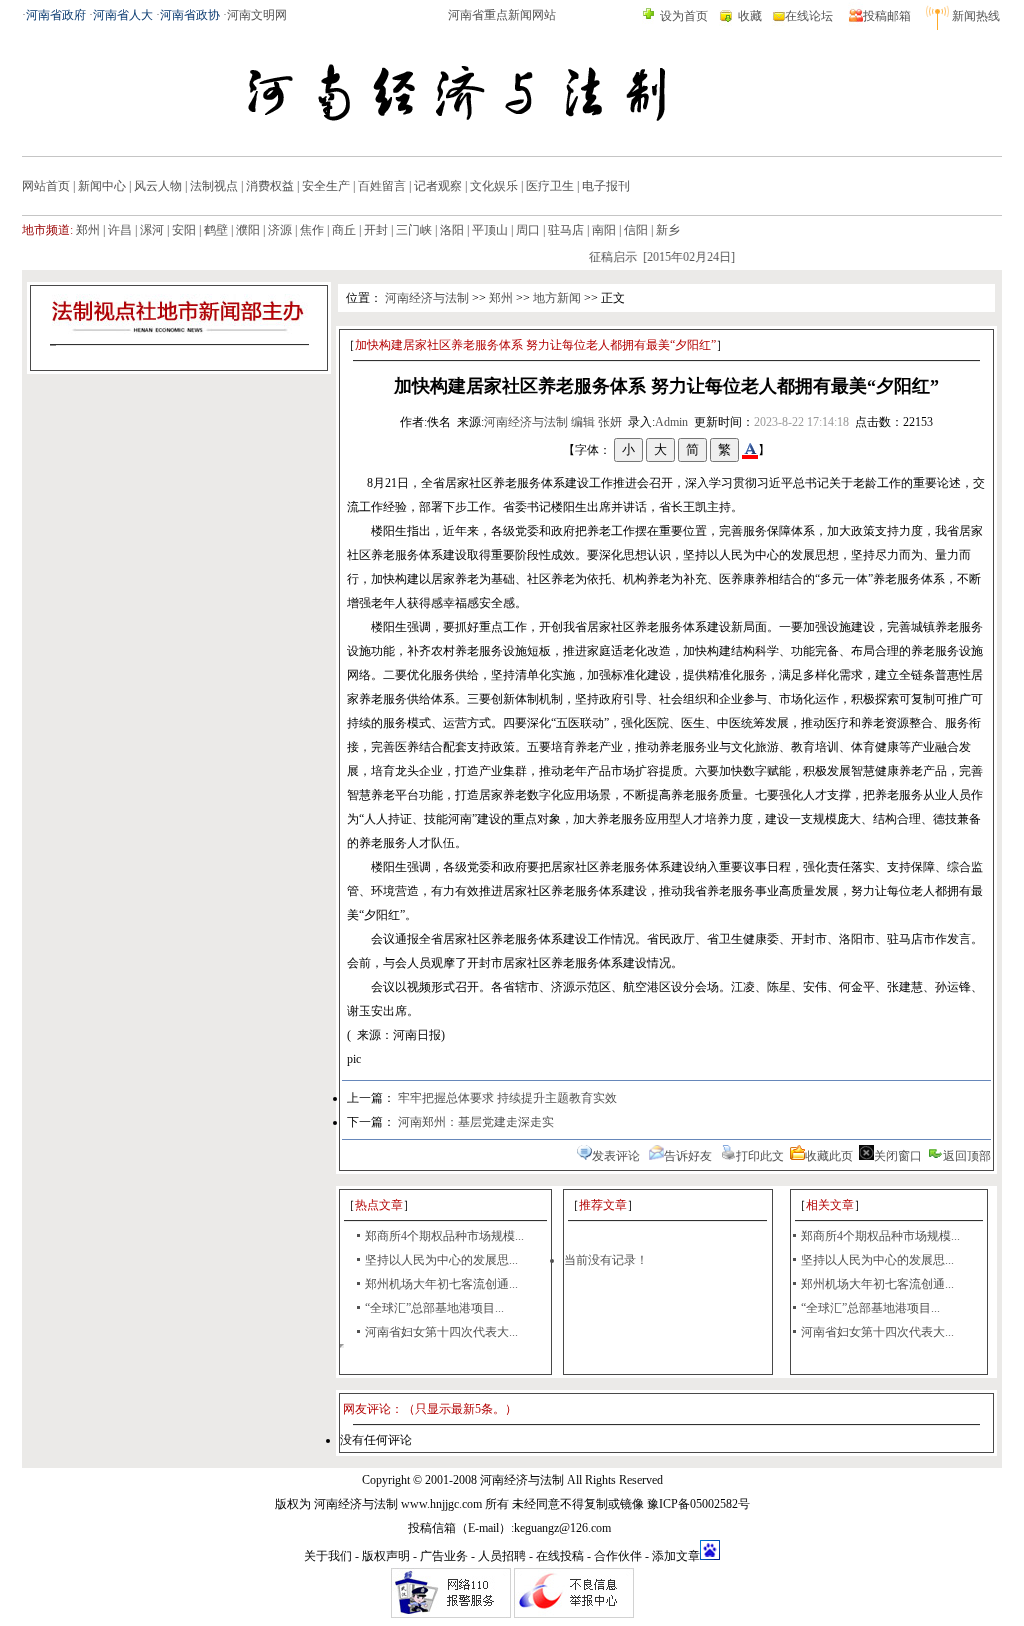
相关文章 (830, 1205)
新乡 (668, 230)
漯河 (152, 230)
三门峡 (414, 230)
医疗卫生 (550, 186)
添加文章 (676, 1556)
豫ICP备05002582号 (698, 1504)
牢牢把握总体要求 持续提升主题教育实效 (507, 1098)
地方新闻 (557, 298)
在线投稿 (560, 1556)
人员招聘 (502, 1556)
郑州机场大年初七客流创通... (441, 1284)
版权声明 (386, 1556)
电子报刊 (606, 186)
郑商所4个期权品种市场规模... (444, 1236)
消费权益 (270, 186)
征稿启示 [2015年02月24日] (651, 257)
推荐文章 (603, 1205)
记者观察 (438, 186)
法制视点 (214, 186)
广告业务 (444, 1556)
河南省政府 (56, 15)
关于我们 (328, 1556)
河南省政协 (190, 15)
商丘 (344, 230)
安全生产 (326, 186)
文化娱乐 (494, 186)
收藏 (750, 16)
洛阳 (452, 230)
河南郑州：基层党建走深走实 (476, 1122)
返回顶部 (967, 1156)
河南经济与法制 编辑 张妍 (553, 422)
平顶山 (490, 230)
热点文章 (379, 1205)
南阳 (604, 230)
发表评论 (616, 1156)
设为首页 (684, 16)
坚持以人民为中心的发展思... (441, 1260)
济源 (280, 230)
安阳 (184, 230)
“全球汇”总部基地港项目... (434, 1308)
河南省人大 (123, 15)
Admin (671, 422)
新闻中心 (102, 186)
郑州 (88, 230)
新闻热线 (976, 16)
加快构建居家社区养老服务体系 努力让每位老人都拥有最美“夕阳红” (535, 345)
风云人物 (158, 186)
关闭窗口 (898, 1156)
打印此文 (760, 1156)
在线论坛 (809, 16)
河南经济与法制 (427, 298)
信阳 (636, 230)
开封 (376, 230)
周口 (528, 230)
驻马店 (566, 230)
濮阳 (248, 230)
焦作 (312, 230)
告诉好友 (688, 1156)
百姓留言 (382, 186)
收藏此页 (829, 1156)
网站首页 (46, 186)
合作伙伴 (618, 1556)
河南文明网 (257, 15)
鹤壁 (216, 230)
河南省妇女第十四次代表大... (441, 1332)
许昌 (120, 230)
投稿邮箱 (887, 16)
